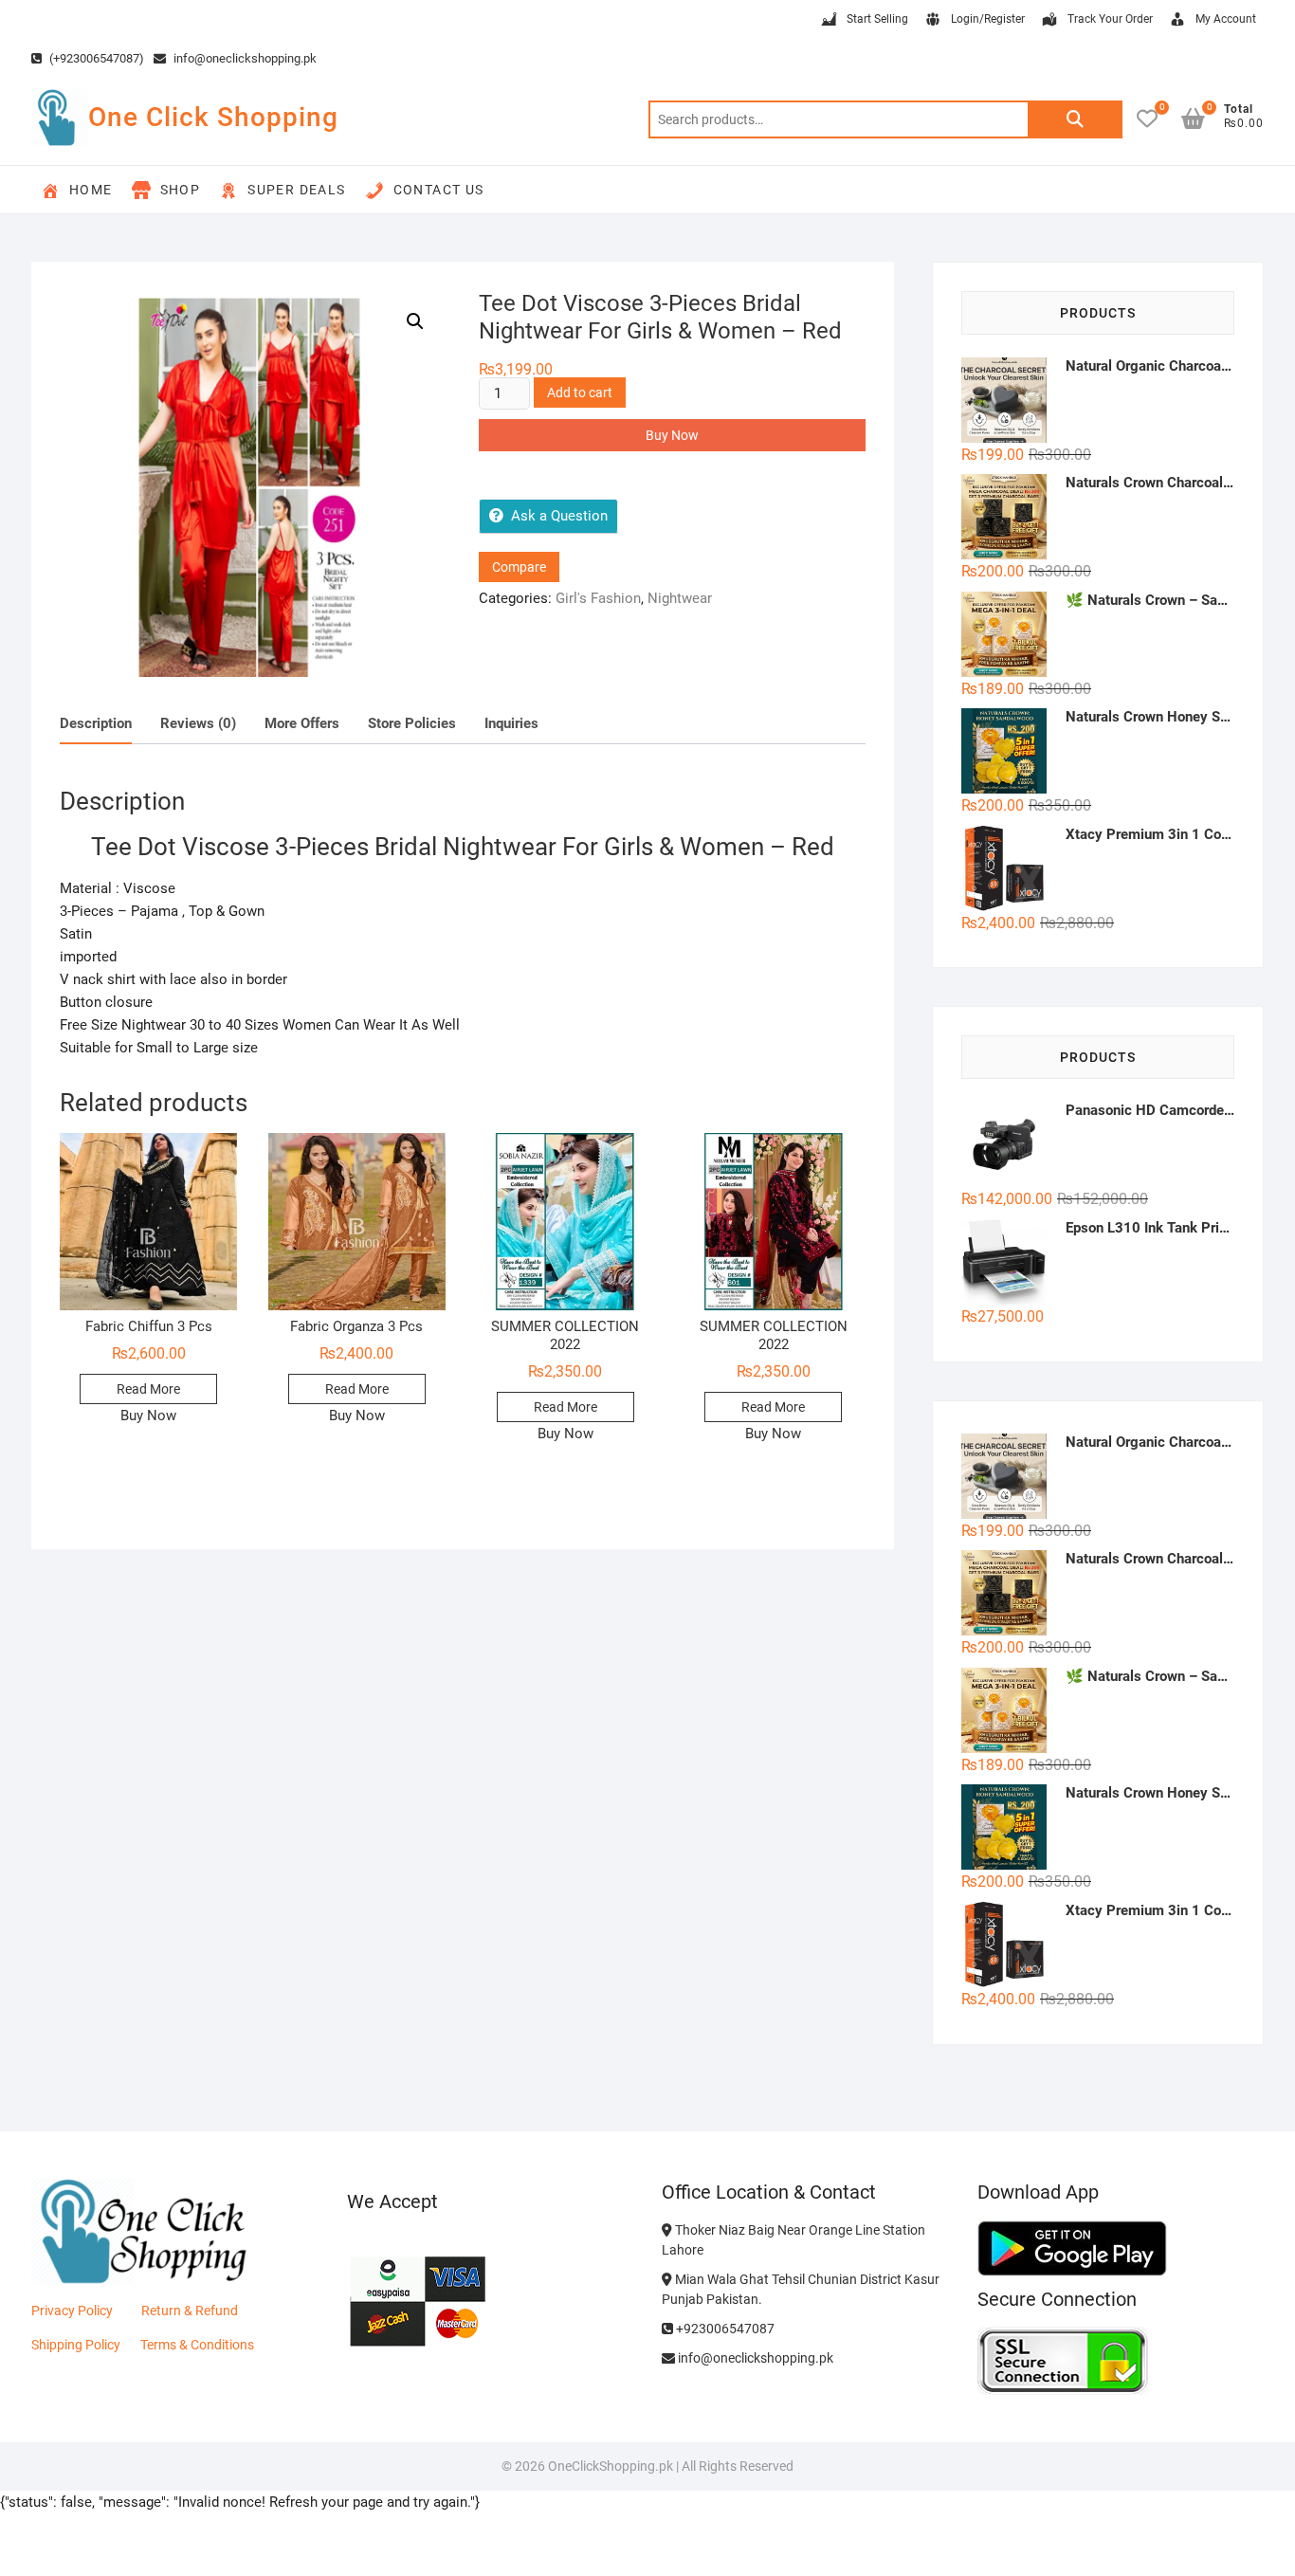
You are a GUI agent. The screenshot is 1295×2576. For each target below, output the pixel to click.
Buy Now (672, 435)
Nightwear (680, 598)
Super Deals (296, 190)
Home (91, 190)
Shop (181, 190)
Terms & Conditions (197, 2345)
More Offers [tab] (302, 723)
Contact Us (439, 190)
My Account (1226, 19)
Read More (148, 1389)
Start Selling (877, 19)
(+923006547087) (95, 58)
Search (1075, 119)
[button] (415, 321)
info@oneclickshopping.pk (244, 58)
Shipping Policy (76, 2345)
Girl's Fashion (598, 598)
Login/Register (988, 19)
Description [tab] (96, 723)
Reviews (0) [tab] (198, 723)
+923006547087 (724, 2329)
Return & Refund (190, 2311)
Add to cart (580, 393)
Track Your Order (1110, 19)
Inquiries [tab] (511, 723)
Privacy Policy (72, 2311)
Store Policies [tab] (412, 723)
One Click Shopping (213, 117)
